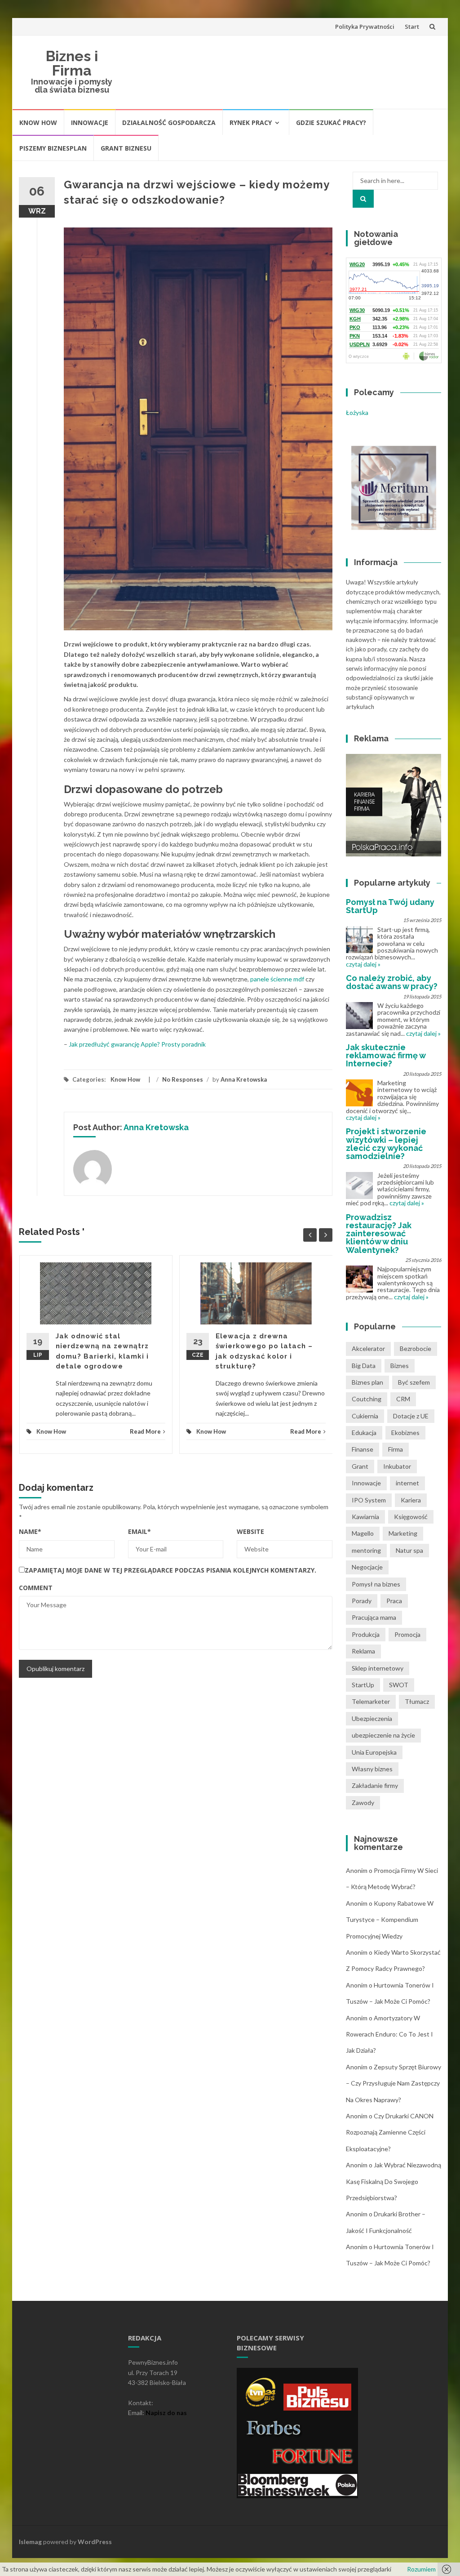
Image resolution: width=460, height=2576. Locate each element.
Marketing (403, 1533)
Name (30, 1531)
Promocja (407, 1634)
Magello (363, 1533)
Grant (360, 1466)
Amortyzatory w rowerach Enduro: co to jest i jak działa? (389, 2034)
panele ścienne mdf (277, 979)
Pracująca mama (374, 1617)
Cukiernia (365, 1416)
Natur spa (409, 1550)
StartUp (363, 1685)
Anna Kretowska (244, 1079)
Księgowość (411, 1517)
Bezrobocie (416, 1348)
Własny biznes (372, 1769)
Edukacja (364, 1433)
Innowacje (90, 123)
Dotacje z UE (411, 1416)
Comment (36, 1588)
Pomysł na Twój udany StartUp (390, 906)
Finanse (363, 1449)
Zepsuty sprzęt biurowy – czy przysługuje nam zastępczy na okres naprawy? (394, 2083)
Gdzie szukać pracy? (331, 123)
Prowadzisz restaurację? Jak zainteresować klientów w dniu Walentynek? (379, 1234)
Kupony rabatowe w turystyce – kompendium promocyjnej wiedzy (390, 1920)
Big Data (364, 1366)
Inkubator (397, 1466)
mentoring (366, 1550)
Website (250, 1531)
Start (412, 27)
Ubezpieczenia (372, 1718)
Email (139, 1531)
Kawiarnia (365, 1517)
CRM (403, 1399)
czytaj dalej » (363, 964)
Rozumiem (421, 2569)
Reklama (363, 1651)
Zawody (363, 1803)
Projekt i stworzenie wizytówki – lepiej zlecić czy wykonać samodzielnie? (386, 1144)
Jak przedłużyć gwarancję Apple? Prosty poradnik (137, 1044)
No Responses (183, 1079)
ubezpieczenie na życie (383, 1735)
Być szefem (414, 1382)
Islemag (30, 2542)
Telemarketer (371, 1701)
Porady (362, 1601)
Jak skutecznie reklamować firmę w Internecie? (386, 1055)
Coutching (367, 1399)
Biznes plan (367, 1382)
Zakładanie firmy (375, 1785)
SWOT (399, 1685)
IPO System (369, 1500)
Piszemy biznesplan (53, 148)
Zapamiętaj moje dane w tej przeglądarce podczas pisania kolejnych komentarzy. (170, 1570)
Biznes (400, 1366)
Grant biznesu (126, 148)
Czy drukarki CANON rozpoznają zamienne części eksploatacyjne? (390, 2132)
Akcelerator (368, 1348)
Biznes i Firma (72, 63)
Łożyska (357, 412)
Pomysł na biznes (376, 1584)
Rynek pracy (251, 123)
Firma (396, 1449)
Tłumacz (417, 1701)
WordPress (95, 2542)
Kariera (411, 1500)
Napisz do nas (166, 2413)
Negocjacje (367, 1567)
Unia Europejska (374, 1752)
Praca (394, 1601)
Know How (38, 123)
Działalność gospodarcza (169, 123)
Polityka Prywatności (365, 27)
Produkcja (366, 1634)
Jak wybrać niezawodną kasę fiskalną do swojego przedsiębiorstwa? (394, 2181)
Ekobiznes (405, 1433)
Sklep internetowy (378, 1668)
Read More (145, 1431)
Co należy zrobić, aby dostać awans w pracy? (392, 982)
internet (407, 1483)
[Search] (363, 199)
